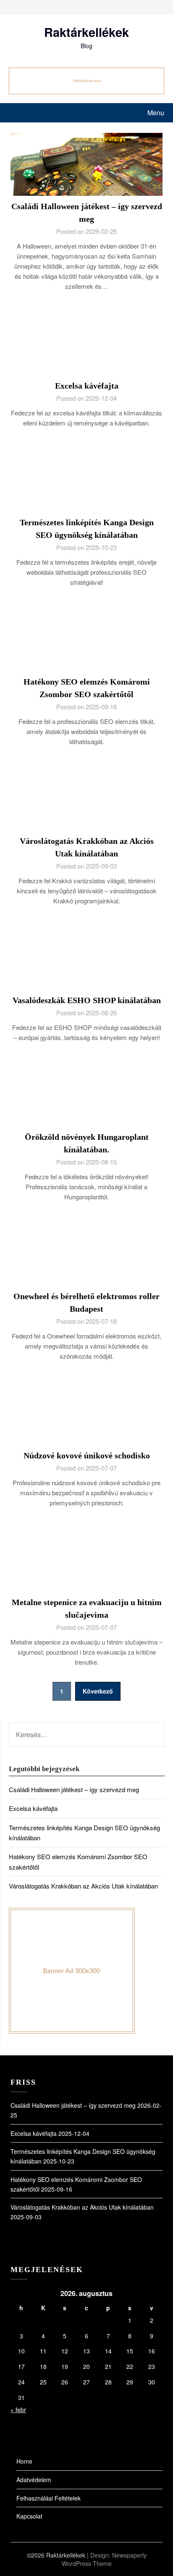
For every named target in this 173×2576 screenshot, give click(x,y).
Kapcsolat (29, 2516)
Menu (156, 113)
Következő (98, 1691)
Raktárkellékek (86, 32)
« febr (18, 2410)
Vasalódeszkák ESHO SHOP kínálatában (87, 1000)
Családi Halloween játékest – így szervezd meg (74, 1789)
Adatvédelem (34, 2480)
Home (24, 2461)
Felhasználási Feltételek (48, 2498)
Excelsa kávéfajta (87, 386)
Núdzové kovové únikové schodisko (87, 1455)
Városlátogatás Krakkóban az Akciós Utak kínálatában (83, 1886)
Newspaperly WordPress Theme (104, 2559)
